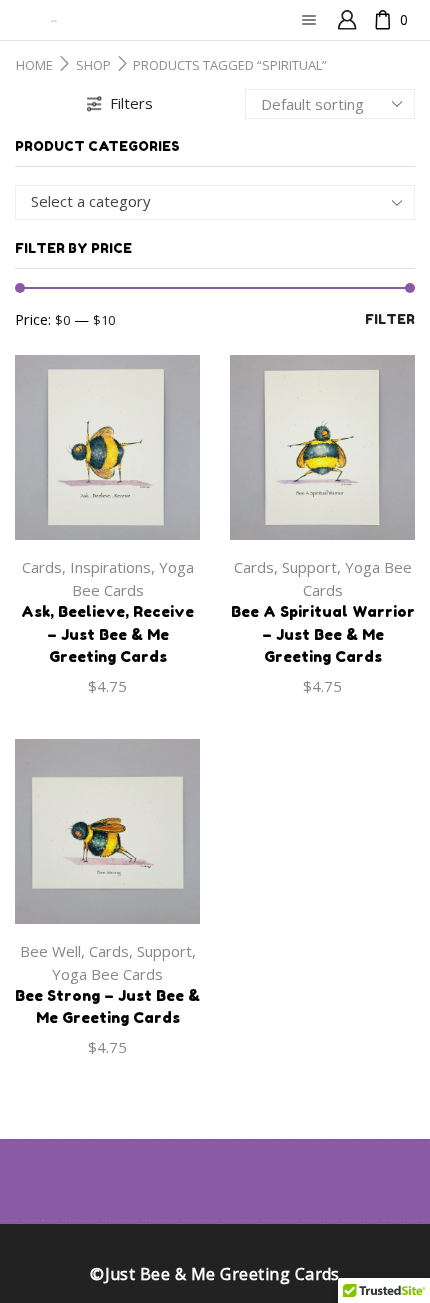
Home (34, 65)
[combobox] (215, 202)
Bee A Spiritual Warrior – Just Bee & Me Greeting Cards (323, 633)
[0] (376, 20)
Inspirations (110, 567)
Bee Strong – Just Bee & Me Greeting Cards (107, 1006)
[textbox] (201, 201)
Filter (390, 319)
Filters (131, 103)
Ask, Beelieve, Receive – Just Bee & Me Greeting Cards (107, 633)
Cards (42, 567)
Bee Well (50, 951)
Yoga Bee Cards (107, 974)
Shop (93, 65)
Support (309, 567)
